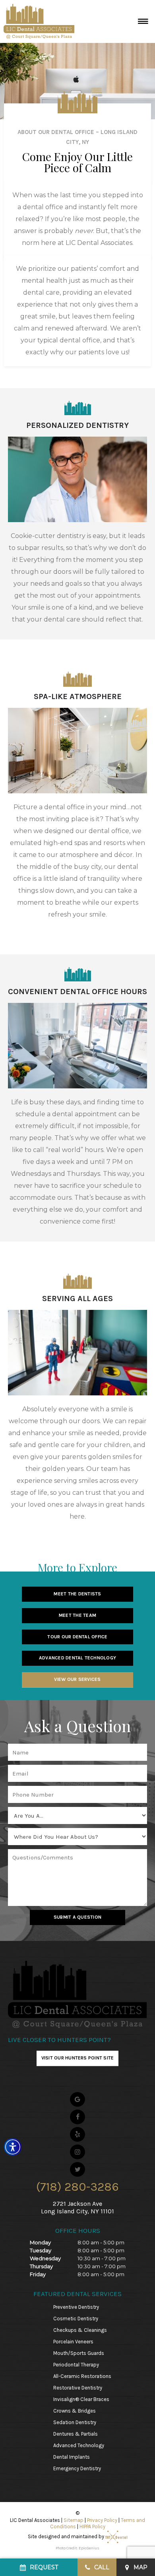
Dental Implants (72, 2457)
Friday (38, 2274)
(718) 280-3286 (77, 2187)
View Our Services (77, 1679)
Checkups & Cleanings (80, 2330)
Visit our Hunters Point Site (78, 2058)
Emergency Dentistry (77, 2468)
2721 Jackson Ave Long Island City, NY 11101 (77, 2207)
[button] (13, 2147)
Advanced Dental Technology (77, 1658)
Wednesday (45, 2258)
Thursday (41, 2266)
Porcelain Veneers (73, 2342)
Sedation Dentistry (75, 2422)
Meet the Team (77, 1615)
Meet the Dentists (77, 1594)
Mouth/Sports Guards (79, 2353)
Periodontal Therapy (76, 2365)
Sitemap (74, 2520)
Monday (40, 2242)
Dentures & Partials (76, 2434)
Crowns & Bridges (75, 2411)
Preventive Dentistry (76, 2307)
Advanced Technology (79, 2445)
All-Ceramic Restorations (82, 2376)
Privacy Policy (102, 2520)
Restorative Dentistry (78, 2388)
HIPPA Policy (92, 2526)
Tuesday (41, 2250)
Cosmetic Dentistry (76, 2319)
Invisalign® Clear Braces (81, 2399)
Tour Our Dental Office (77, 1637)
